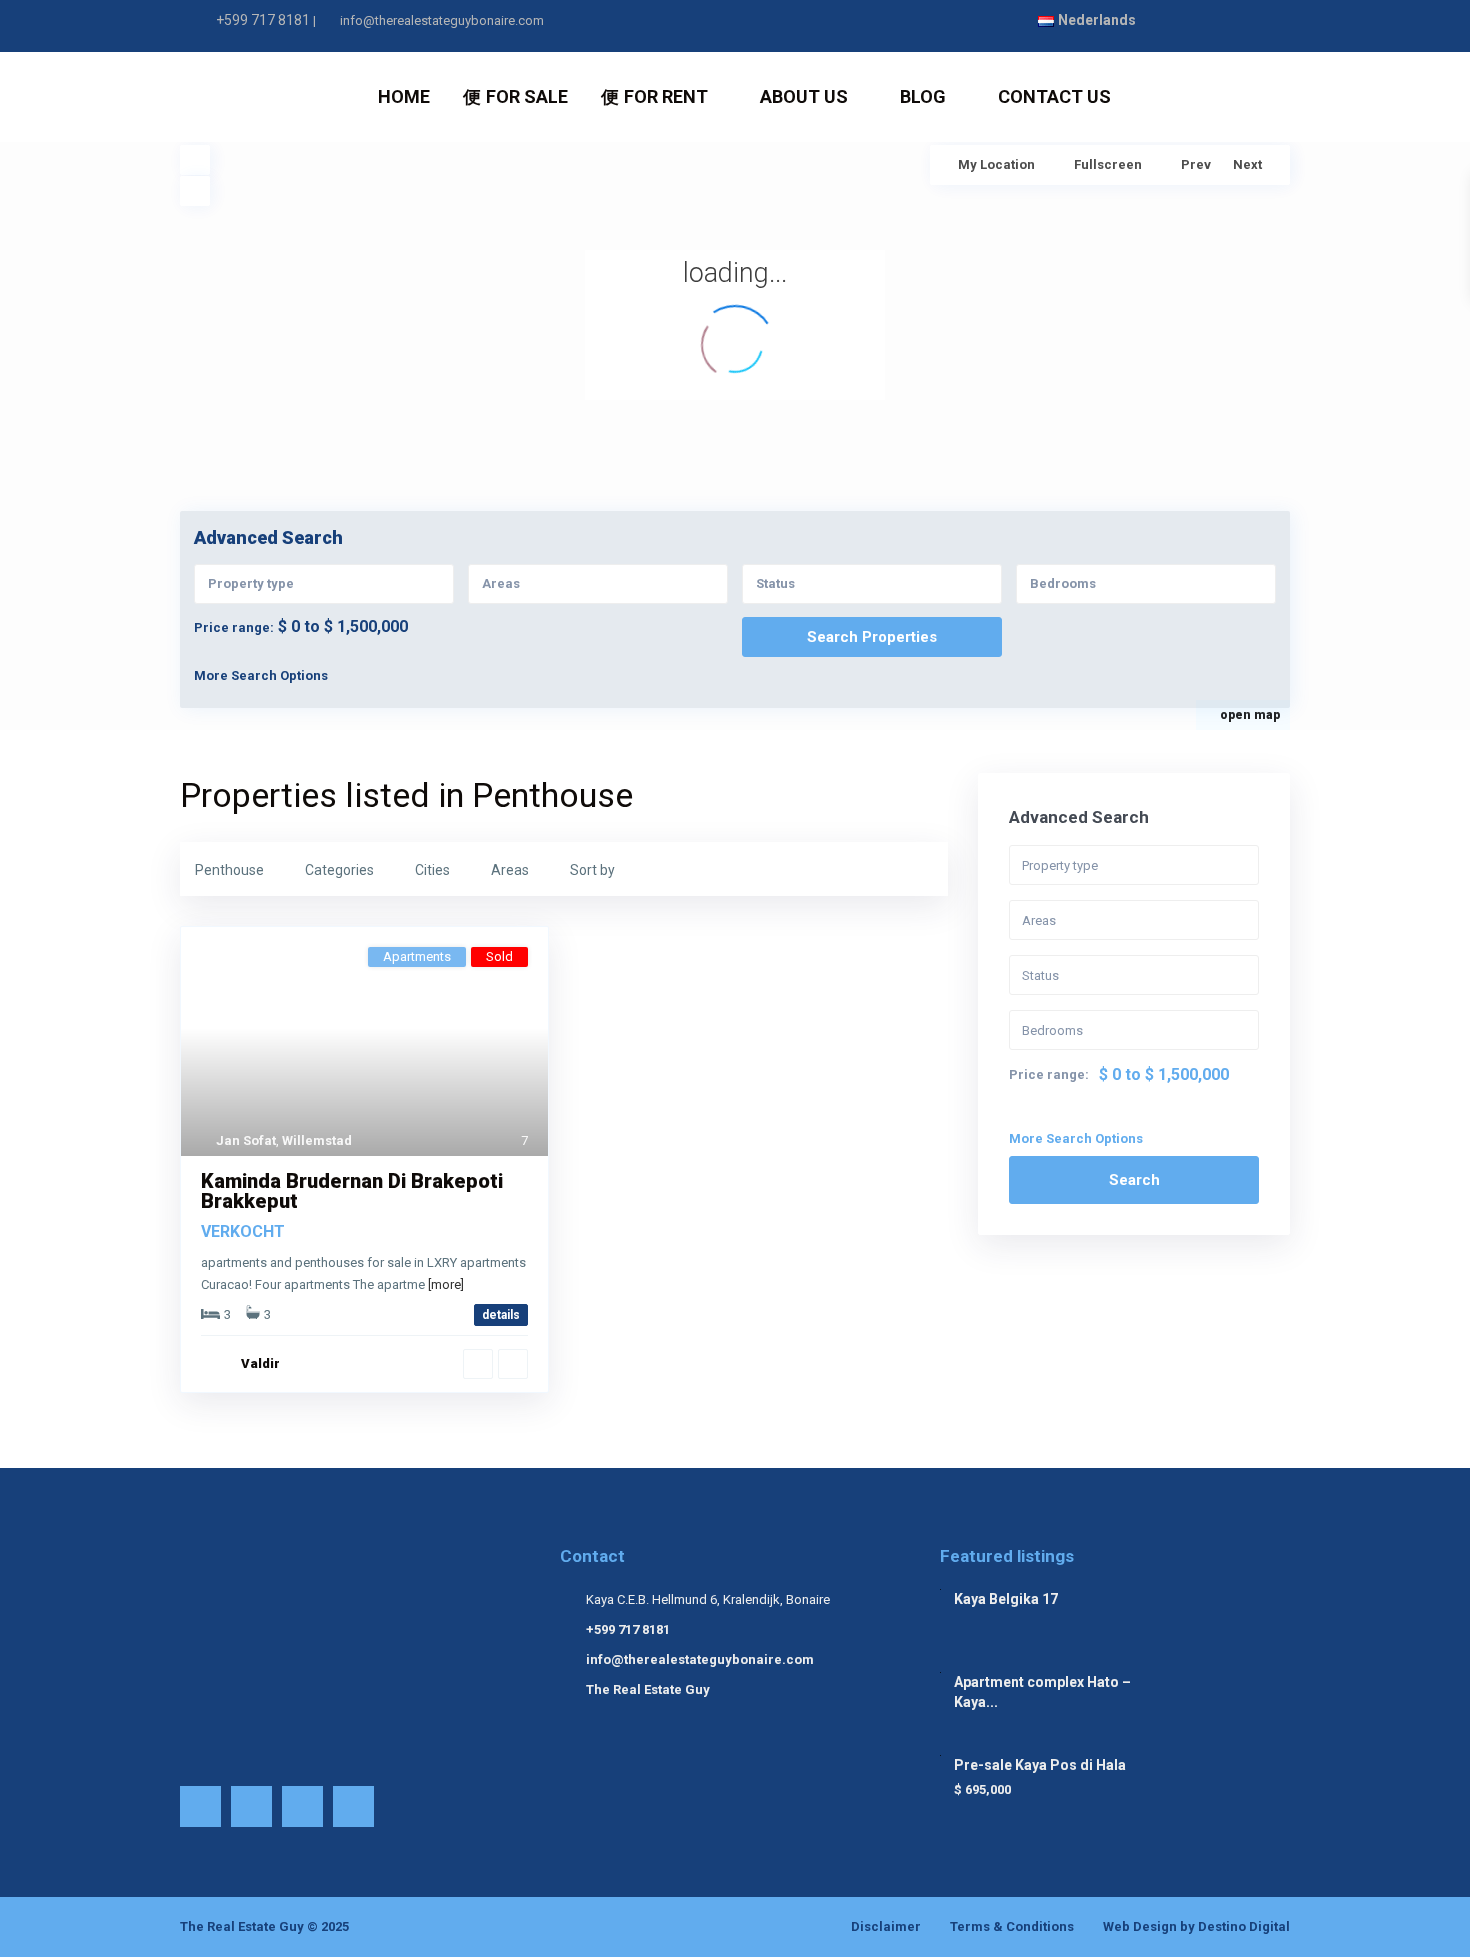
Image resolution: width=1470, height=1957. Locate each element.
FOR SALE (527, 96)
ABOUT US (804, 96)
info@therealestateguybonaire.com (700, 1659)
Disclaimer (886, 1926)
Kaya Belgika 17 (1006, 1599)
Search (1134, 1180)
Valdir (260, 1363)
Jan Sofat (246, 1140)
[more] (446, 1284)
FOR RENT (666, 96)
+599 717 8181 (263, 20)
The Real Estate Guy (648, 1689)
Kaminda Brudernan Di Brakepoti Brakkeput (352, 1191)
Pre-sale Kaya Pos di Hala (1040, 1765)
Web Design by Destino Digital (1196, 1926)
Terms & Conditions (1012, 1926)
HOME (404, 96)
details (501, 1315)
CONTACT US (1054, 96)
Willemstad (317, 1140)
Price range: (234, 627)
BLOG (923, 96)
